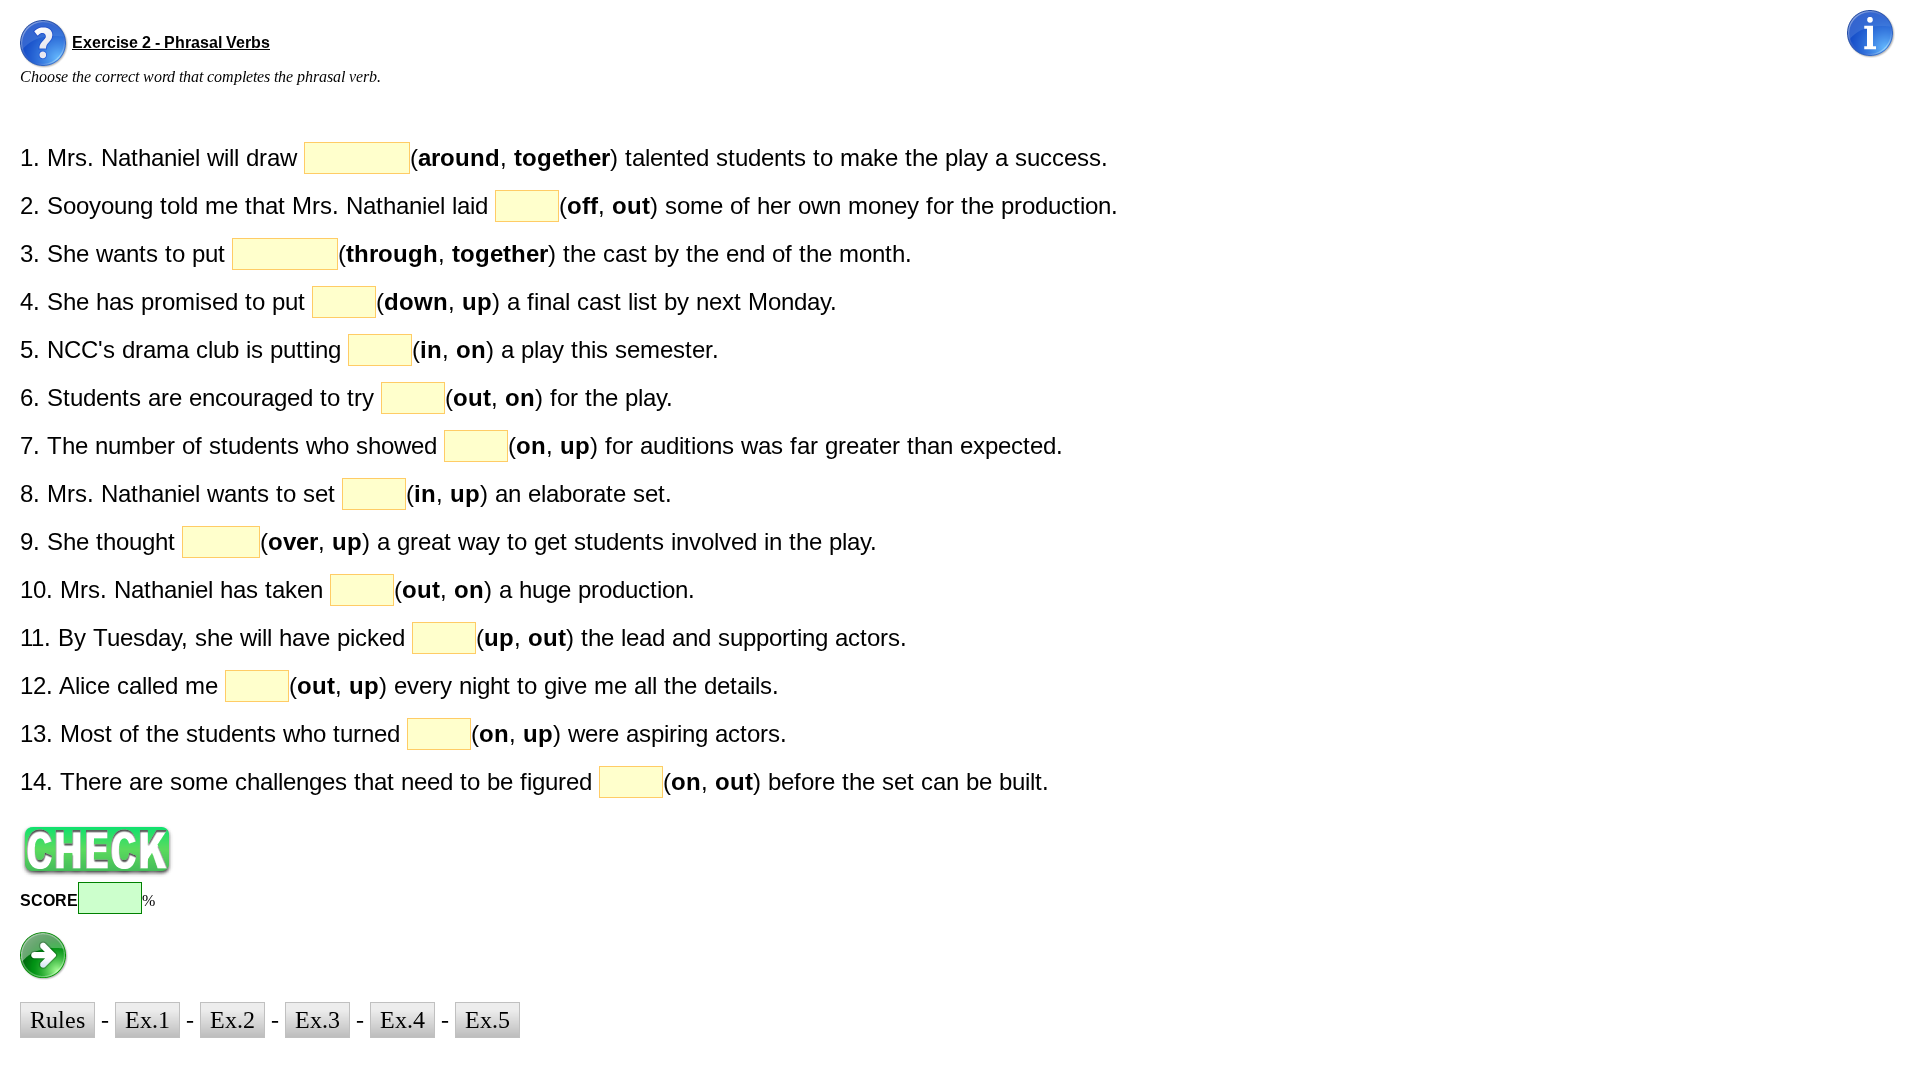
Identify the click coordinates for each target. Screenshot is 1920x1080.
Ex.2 (232, 1020)
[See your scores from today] (1871, 34)
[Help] (44, 44)
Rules (57, 1020)
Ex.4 (402, 1020)
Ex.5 (487, 1020)
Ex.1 (147, 1020)
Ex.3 (317, 1020)
